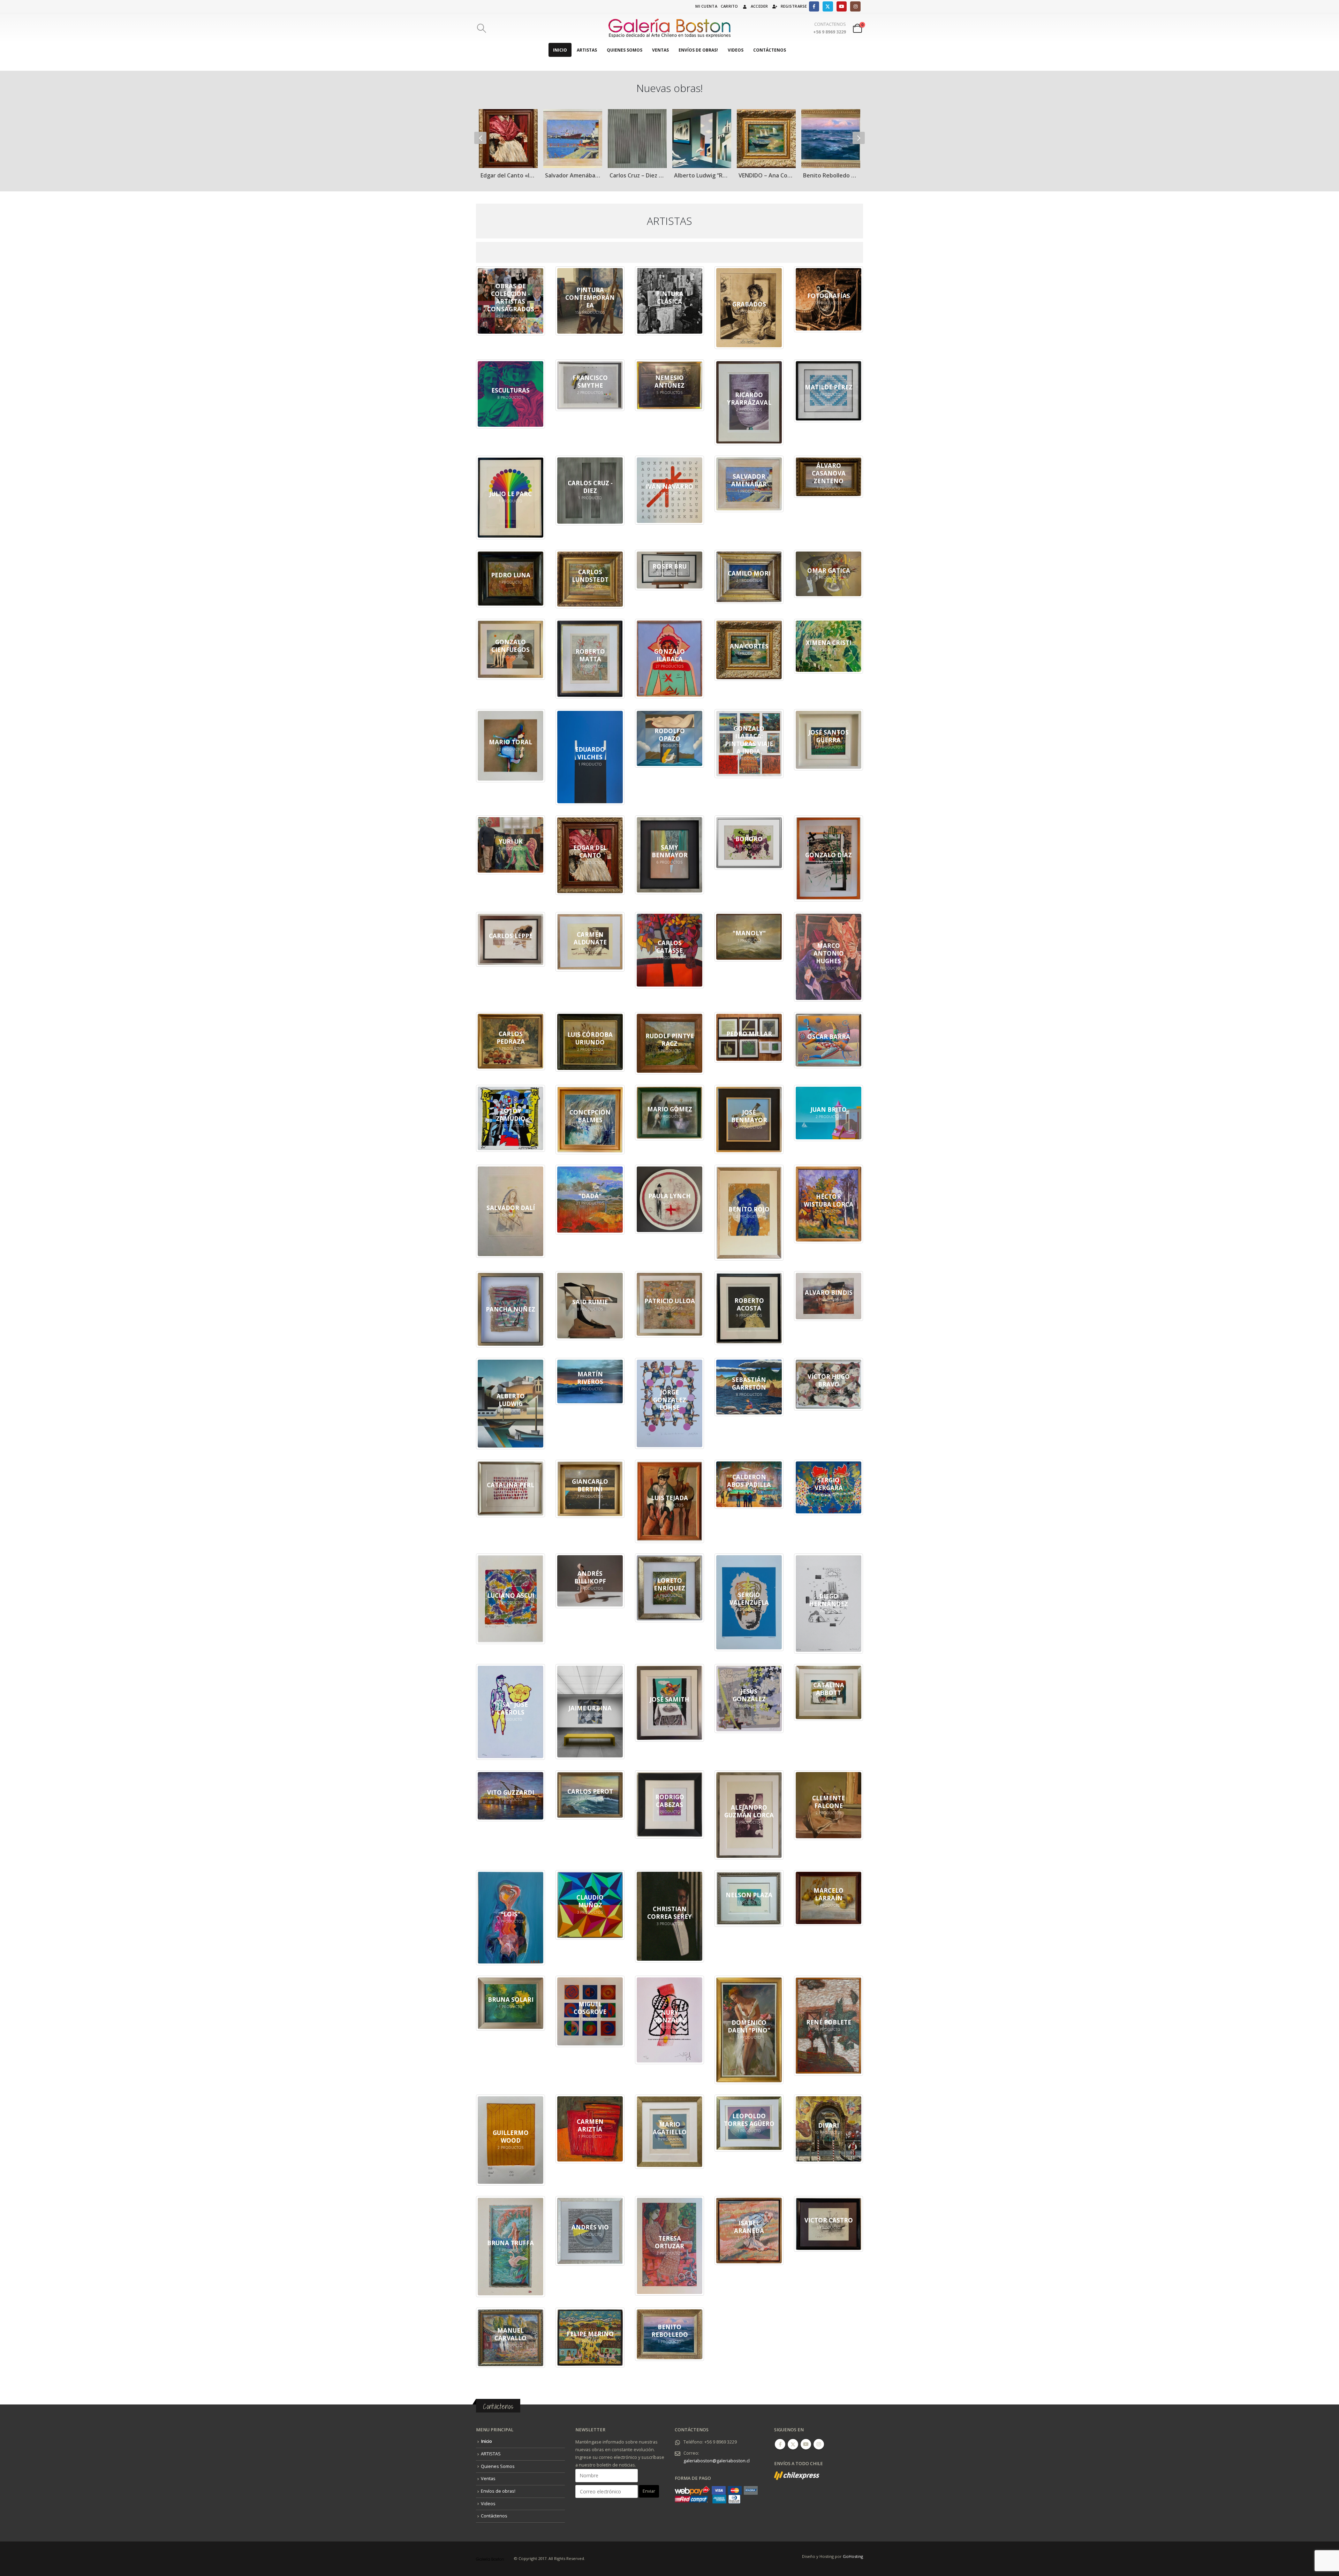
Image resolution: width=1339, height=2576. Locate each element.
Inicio (560, 50)
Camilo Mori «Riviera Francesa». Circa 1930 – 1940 (835, 175)
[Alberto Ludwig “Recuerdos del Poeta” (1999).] (512, 139)
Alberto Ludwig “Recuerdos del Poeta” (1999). (512, 175)
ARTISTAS (587, 50)
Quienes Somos (625, 50)
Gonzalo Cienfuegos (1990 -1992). (770, 175)
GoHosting (853, 2556)
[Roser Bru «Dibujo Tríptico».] (706, 139)
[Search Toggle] (481, 28)
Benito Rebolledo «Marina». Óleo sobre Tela (641, 175)
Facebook (780, 2444)
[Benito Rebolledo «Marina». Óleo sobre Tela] (641, 139)
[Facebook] (814, 6)
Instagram (819, 2444)
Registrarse (794, 6)
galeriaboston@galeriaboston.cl (717, 2461)
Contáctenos (770, 50)
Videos (736, 50)
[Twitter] (828, 6)
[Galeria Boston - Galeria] (669, 28)
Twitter (793, 2444)
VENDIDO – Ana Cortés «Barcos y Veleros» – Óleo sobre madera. (577, 175)
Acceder (759, 6)
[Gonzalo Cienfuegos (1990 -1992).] (770, 139)
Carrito (729, 6)
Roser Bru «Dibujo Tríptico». (706, 175)
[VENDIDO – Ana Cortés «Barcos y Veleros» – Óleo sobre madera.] (577, 139)
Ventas (660, 50)
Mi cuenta (706, 6)
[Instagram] (855, 6)
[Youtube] (842, 6)
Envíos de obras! (698, 50)
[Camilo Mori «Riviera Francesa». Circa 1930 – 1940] (835, 139)
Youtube (806, 2444)
